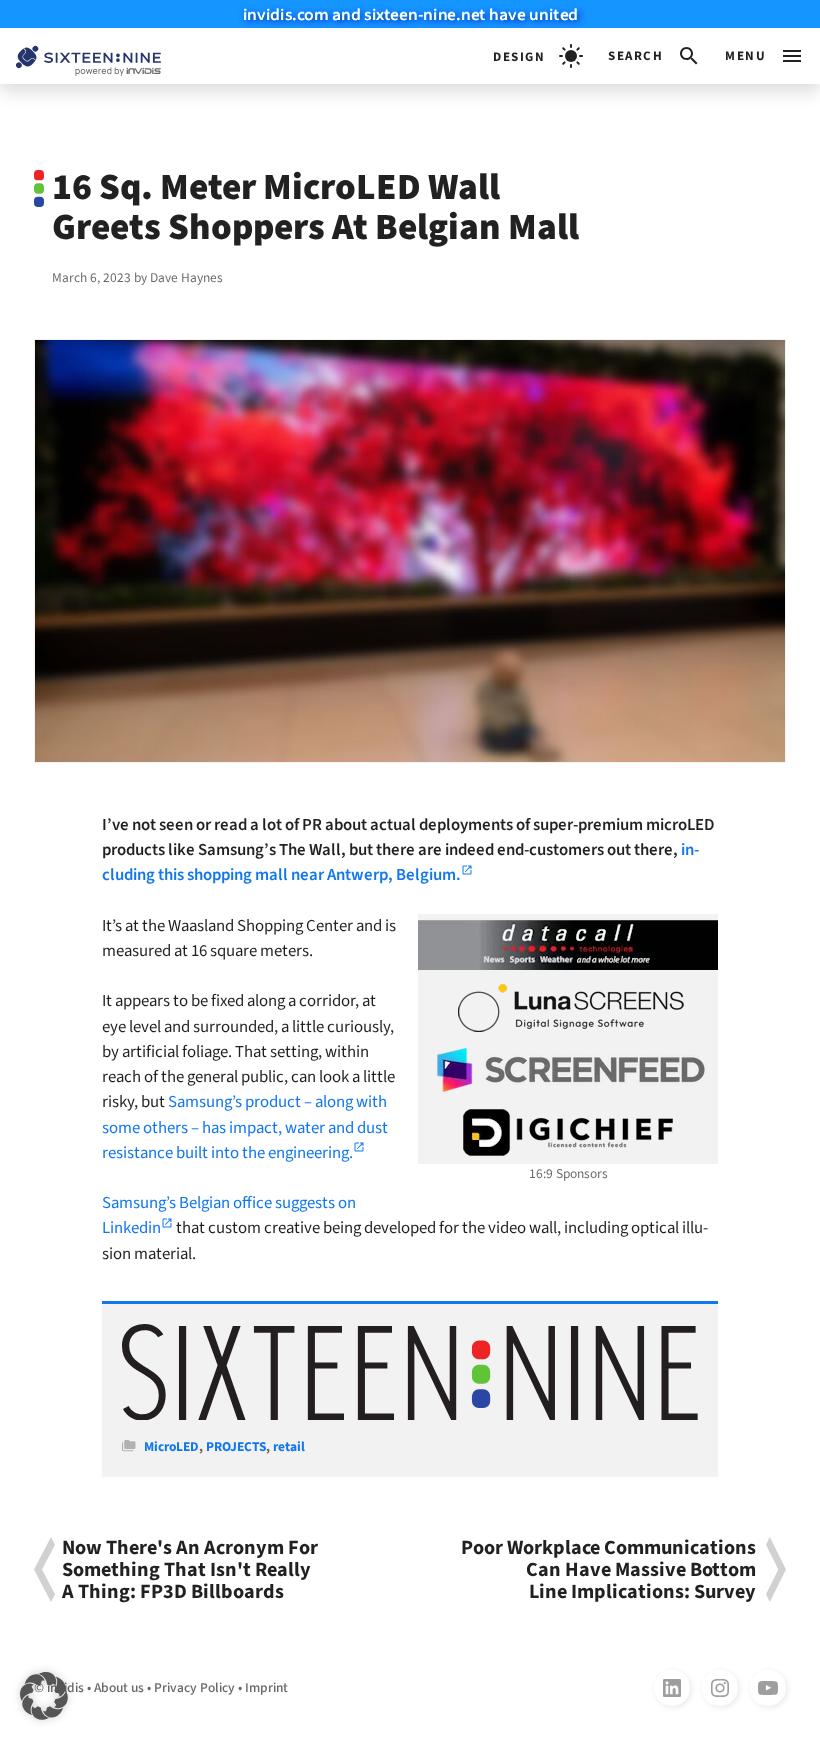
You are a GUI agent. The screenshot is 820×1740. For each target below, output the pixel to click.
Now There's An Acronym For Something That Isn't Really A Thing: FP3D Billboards (190, 1569)
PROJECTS (236, 1446)
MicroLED (171, 1446)
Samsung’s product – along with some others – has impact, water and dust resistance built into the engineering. (245, 1127)
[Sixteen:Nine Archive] (410, 1415)
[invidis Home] (80, 56)
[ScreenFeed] (568, 1070)
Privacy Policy (194, 1687)
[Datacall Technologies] (568, 945)
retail (289, 1446)
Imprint (266, 1687)
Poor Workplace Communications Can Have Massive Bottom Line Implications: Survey (608, 1569)
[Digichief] (568, 1133)
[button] (654, 56)
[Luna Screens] (568, 1008)
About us (119, 1687)
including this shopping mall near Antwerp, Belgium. (400, 862)
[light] (538, 56)
